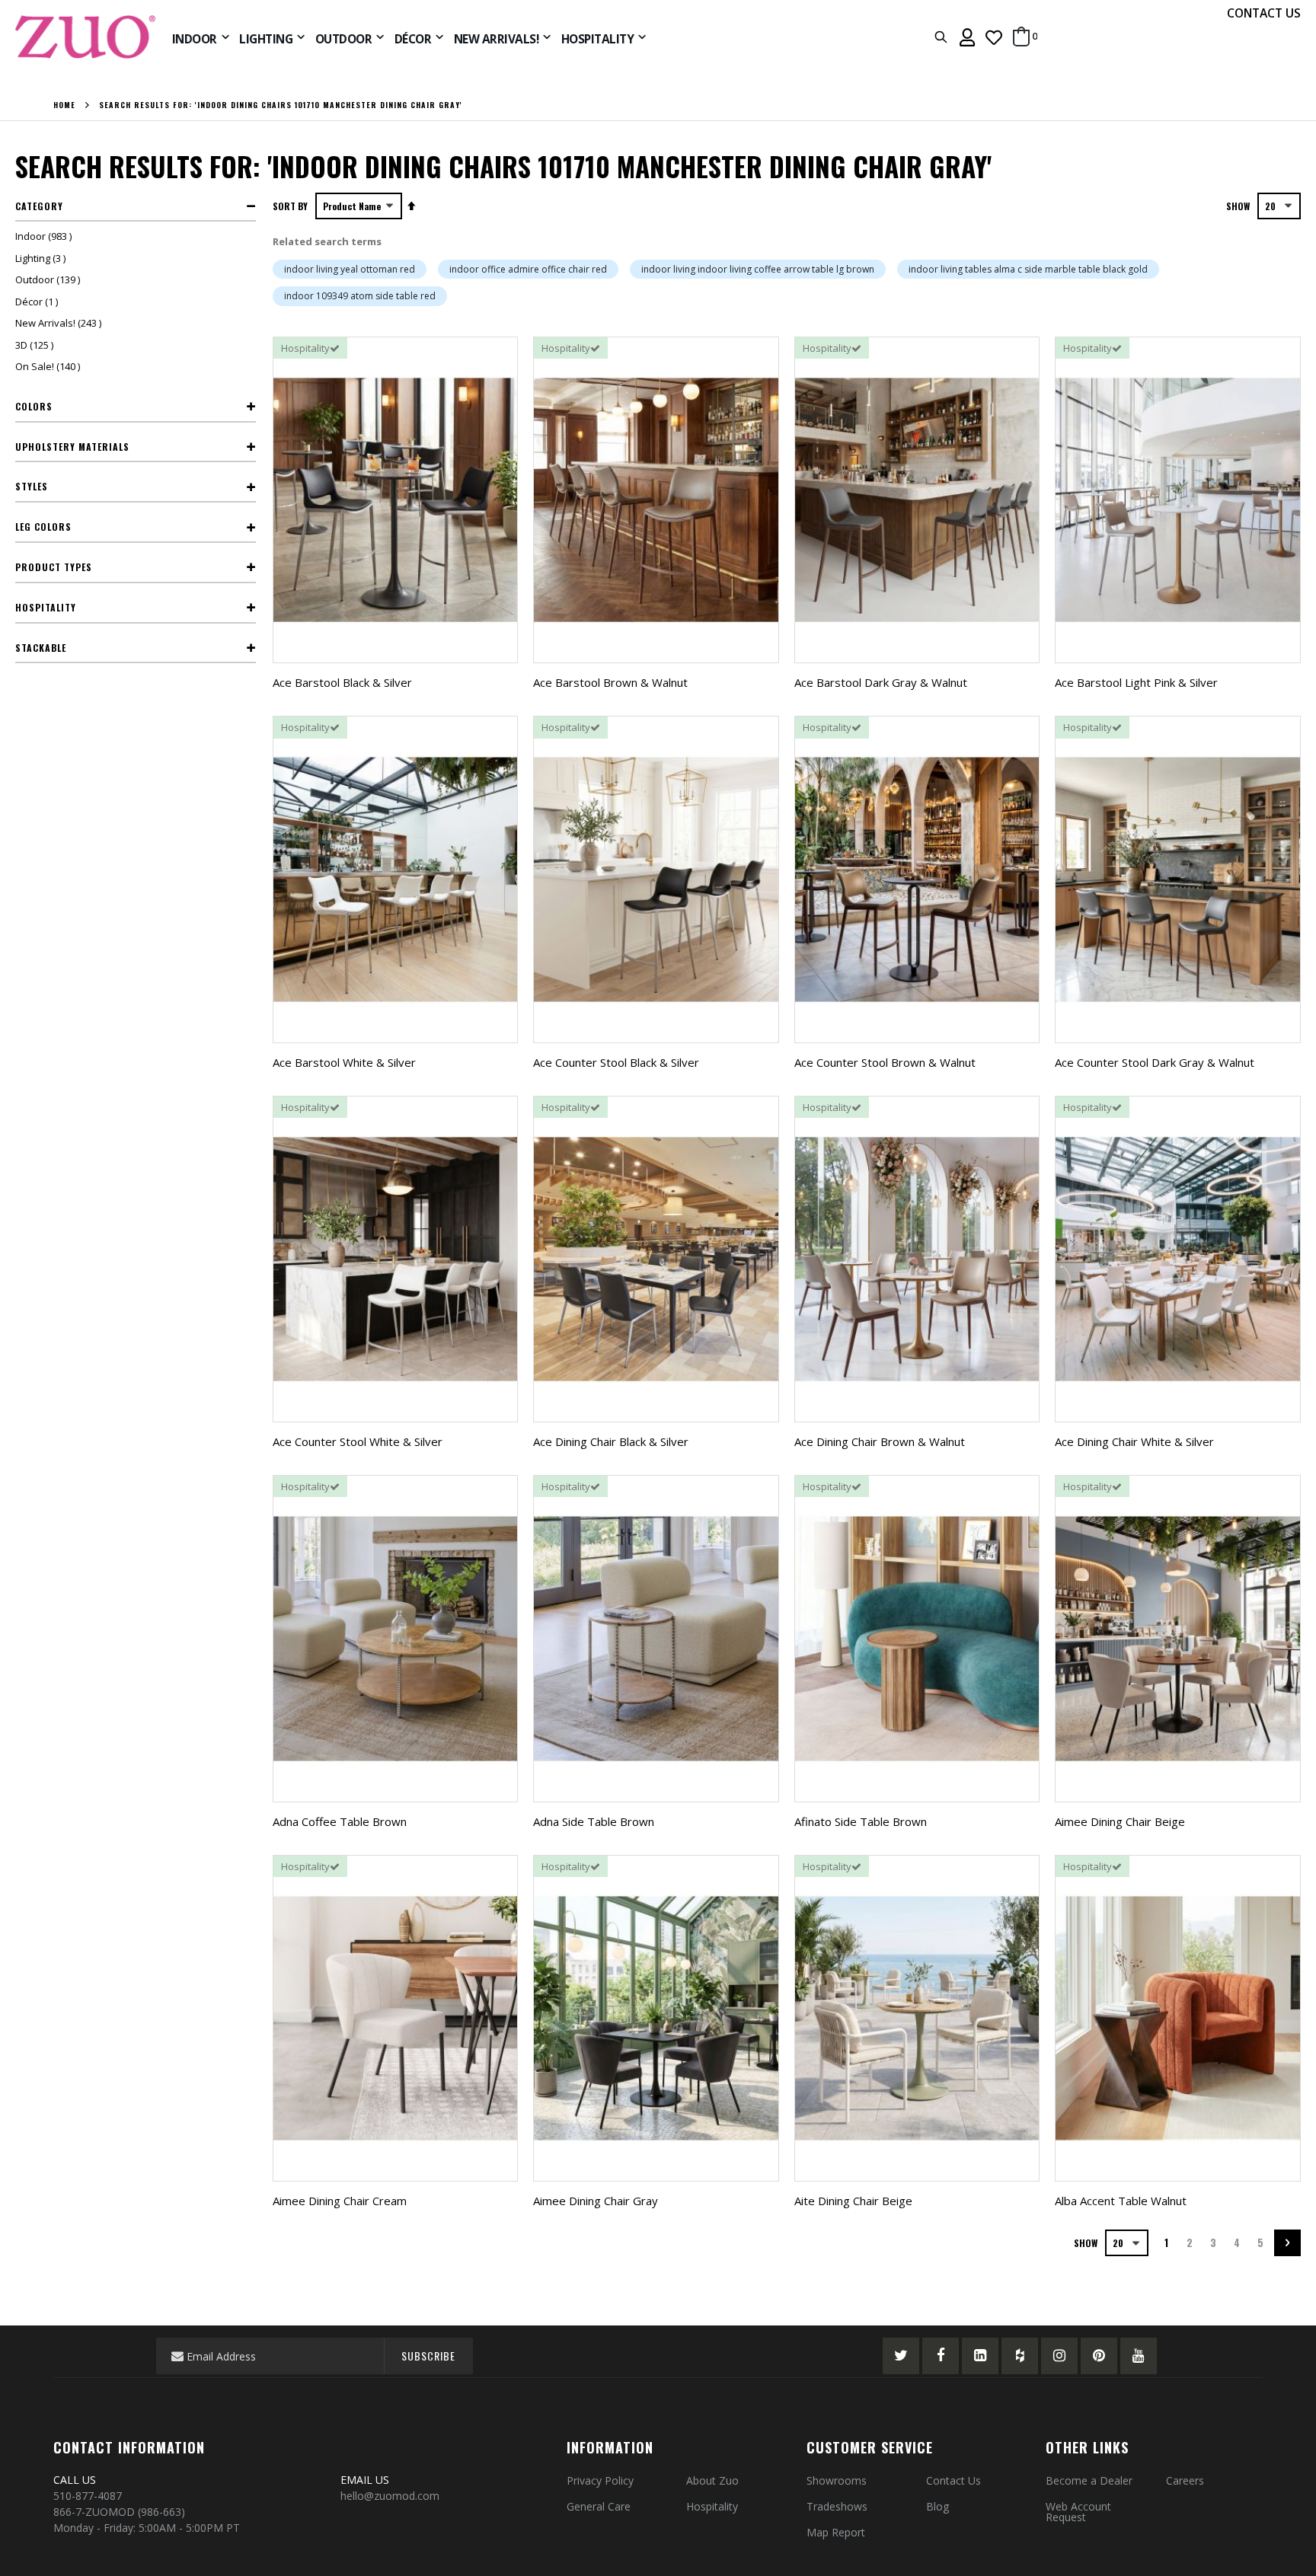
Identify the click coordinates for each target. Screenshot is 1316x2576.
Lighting (42, 258)
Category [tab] (39, 206)
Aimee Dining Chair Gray (596, 2201)
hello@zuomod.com (391, 2496)
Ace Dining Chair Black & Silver (611, 1441)
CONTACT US (1264, 13)
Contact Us (953, 2480)
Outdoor (50, 279)
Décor (38, 302)
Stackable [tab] (41, 648)
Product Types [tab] (54, 567)
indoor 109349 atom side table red (360, 296)
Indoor (45, 236)
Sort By (290, 206)
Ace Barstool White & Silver (344, 1062)
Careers (1185, 2480)
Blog (937, 2506)
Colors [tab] (34, 406)
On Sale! (50, 366)
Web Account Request (1078, 2512)
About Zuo (712, 2480)
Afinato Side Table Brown (861, 1821)
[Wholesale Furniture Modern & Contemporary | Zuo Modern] (86, 37)
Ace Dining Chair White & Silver (1134, 1441)
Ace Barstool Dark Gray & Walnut (881, 682)
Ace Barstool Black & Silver (342, 682)
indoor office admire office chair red (528, 269)
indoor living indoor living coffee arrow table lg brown (758, 269)
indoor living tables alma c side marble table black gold (1028, 269)
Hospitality (712, 2506)
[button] (994, 37)
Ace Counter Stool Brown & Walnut (885, 1062)
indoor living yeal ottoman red (350, 269)
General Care (599, 2506)
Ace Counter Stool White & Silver (358, 1441)
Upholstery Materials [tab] (72, 447)
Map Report (836, 2532)
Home (64, 105)
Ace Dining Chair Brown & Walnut (880, 1441)
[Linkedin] (980, 2356)
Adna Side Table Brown (594, 1821)
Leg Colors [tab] (43, 527)
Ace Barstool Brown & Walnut (610, 682)
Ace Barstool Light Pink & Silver (1136, 682)
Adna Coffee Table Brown (340, 1821)
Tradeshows (837, 2506)
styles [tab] (32, 486)
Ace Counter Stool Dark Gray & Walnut (1155, 1062)
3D (36, 345)
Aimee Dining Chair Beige (1120, 1821)
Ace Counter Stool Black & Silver (616, 1062)
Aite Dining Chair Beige (853, 2201)
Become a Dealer (1089, 2480)
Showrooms (837, 2480)
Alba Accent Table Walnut (1121, 2201)
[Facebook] (941, 2356)
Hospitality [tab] (46, 607)
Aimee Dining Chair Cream (340, 2201)
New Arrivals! (60, 323)
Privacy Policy (600, 2480)
